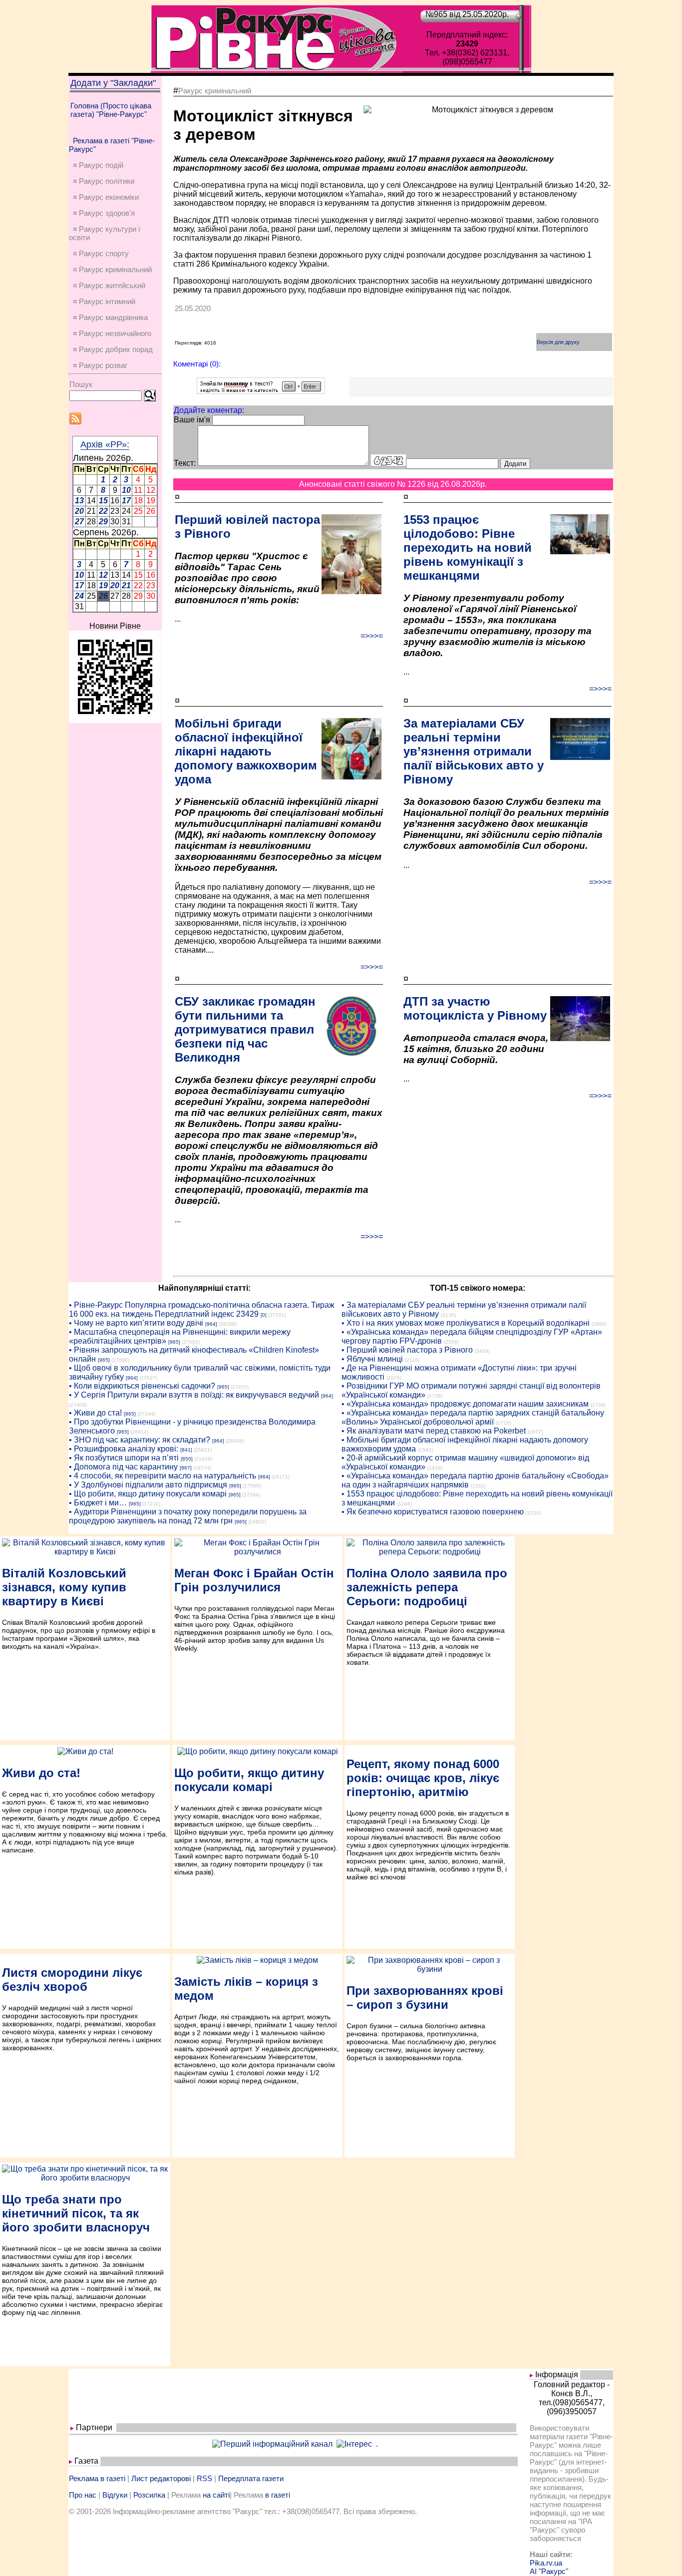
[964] (211, 1324)
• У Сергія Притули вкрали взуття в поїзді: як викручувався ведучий (194, 1395)
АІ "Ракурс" (549, 2571)
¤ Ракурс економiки (106, 197)
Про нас (83, 2495)
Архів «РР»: (105, 444)
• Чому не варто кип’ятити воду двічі (136, 1323)
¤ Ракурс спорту (101, 253)
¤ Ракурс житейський (109, 285)
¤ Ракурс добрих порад (113, 349)
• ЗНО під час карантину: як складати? (140, 1440)
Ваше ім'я (192, 420)
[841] (186, 1450)
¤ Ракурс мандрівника (110, 317)
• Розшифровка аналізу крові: (124, 1449)
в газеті (278, 2495)
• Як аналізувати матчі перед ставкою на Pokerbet (434, 1431)
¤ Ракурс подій (98, 165)
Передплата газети (251, 2478)
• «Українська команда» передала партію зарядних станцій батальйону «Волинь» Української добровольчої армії (473, 1417)
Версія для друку (558, 342)
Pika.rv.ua (546, 2563)
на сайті (216, 2495)
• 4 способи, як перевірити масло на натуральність (163, 1476)
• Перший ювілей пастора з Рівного (407, 1350)
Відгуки (115, 2495)
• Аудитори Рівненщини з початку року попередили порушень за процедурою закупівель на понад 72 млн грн (188, 1516)
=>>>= (372, 636)
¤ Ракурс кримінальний (112, 269)
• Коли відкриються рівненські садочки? (142, 1386)
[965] (174, 1342)
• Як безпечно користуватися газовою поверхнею (433, 1512)
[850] (187, 1459)
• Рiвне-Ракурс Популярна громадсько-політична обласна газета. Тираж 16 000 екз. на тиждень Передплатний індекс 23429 (202, 1309)
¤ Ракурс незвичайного (112, 333)
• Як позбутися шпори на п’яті (124, 1458)
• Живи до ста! (95, 1413)
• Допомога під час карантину (123, 1467)
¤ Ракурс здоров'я (104, 213)
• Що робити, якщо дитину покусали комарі (148, 1494)
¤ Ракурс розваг (100, 365)
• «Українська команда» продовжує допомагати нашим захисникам (465, 1404)
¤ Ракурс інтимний (104, 301)
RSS (204, 2478)
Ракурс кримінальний (215, 91)
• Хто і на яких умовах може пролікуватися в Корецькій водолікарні (466, 1323)
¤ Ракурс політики (104, 181)
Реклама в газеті (97, 2478)
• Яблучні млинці (372, 1359)
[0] (264, 1315)
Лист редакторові (161, 2478)
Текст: (185, 463)
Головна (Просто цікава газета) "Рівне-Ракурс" (111, 110)
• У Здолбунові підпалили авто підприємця (148, 1485)
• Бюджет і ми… (98, 1503)
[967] (186, 1468)
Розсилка (149, 2495)
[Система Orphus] (261, 391)
